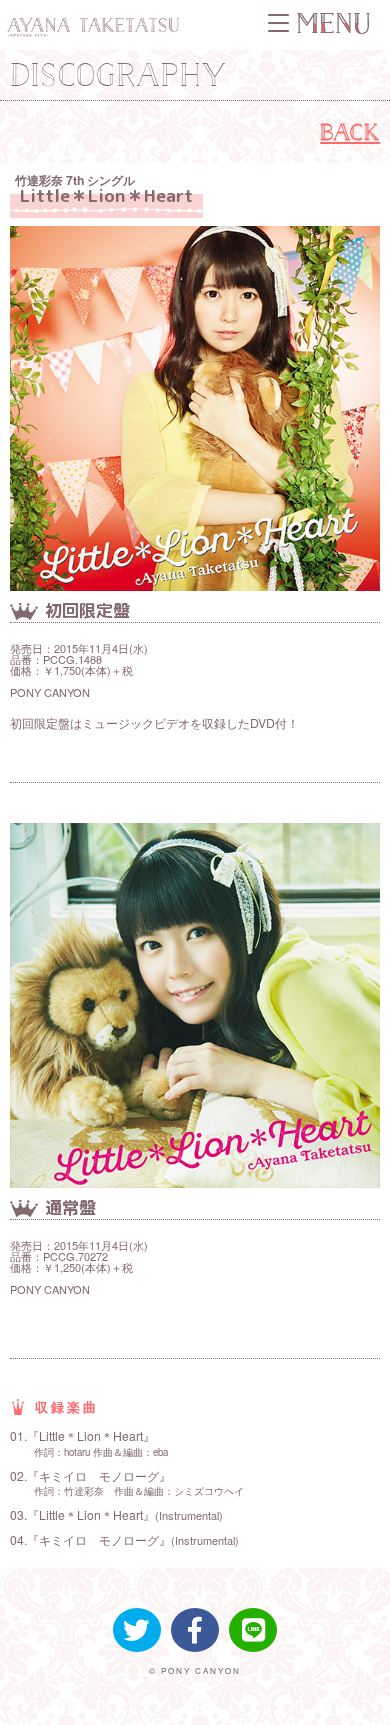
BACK (350, 131)
